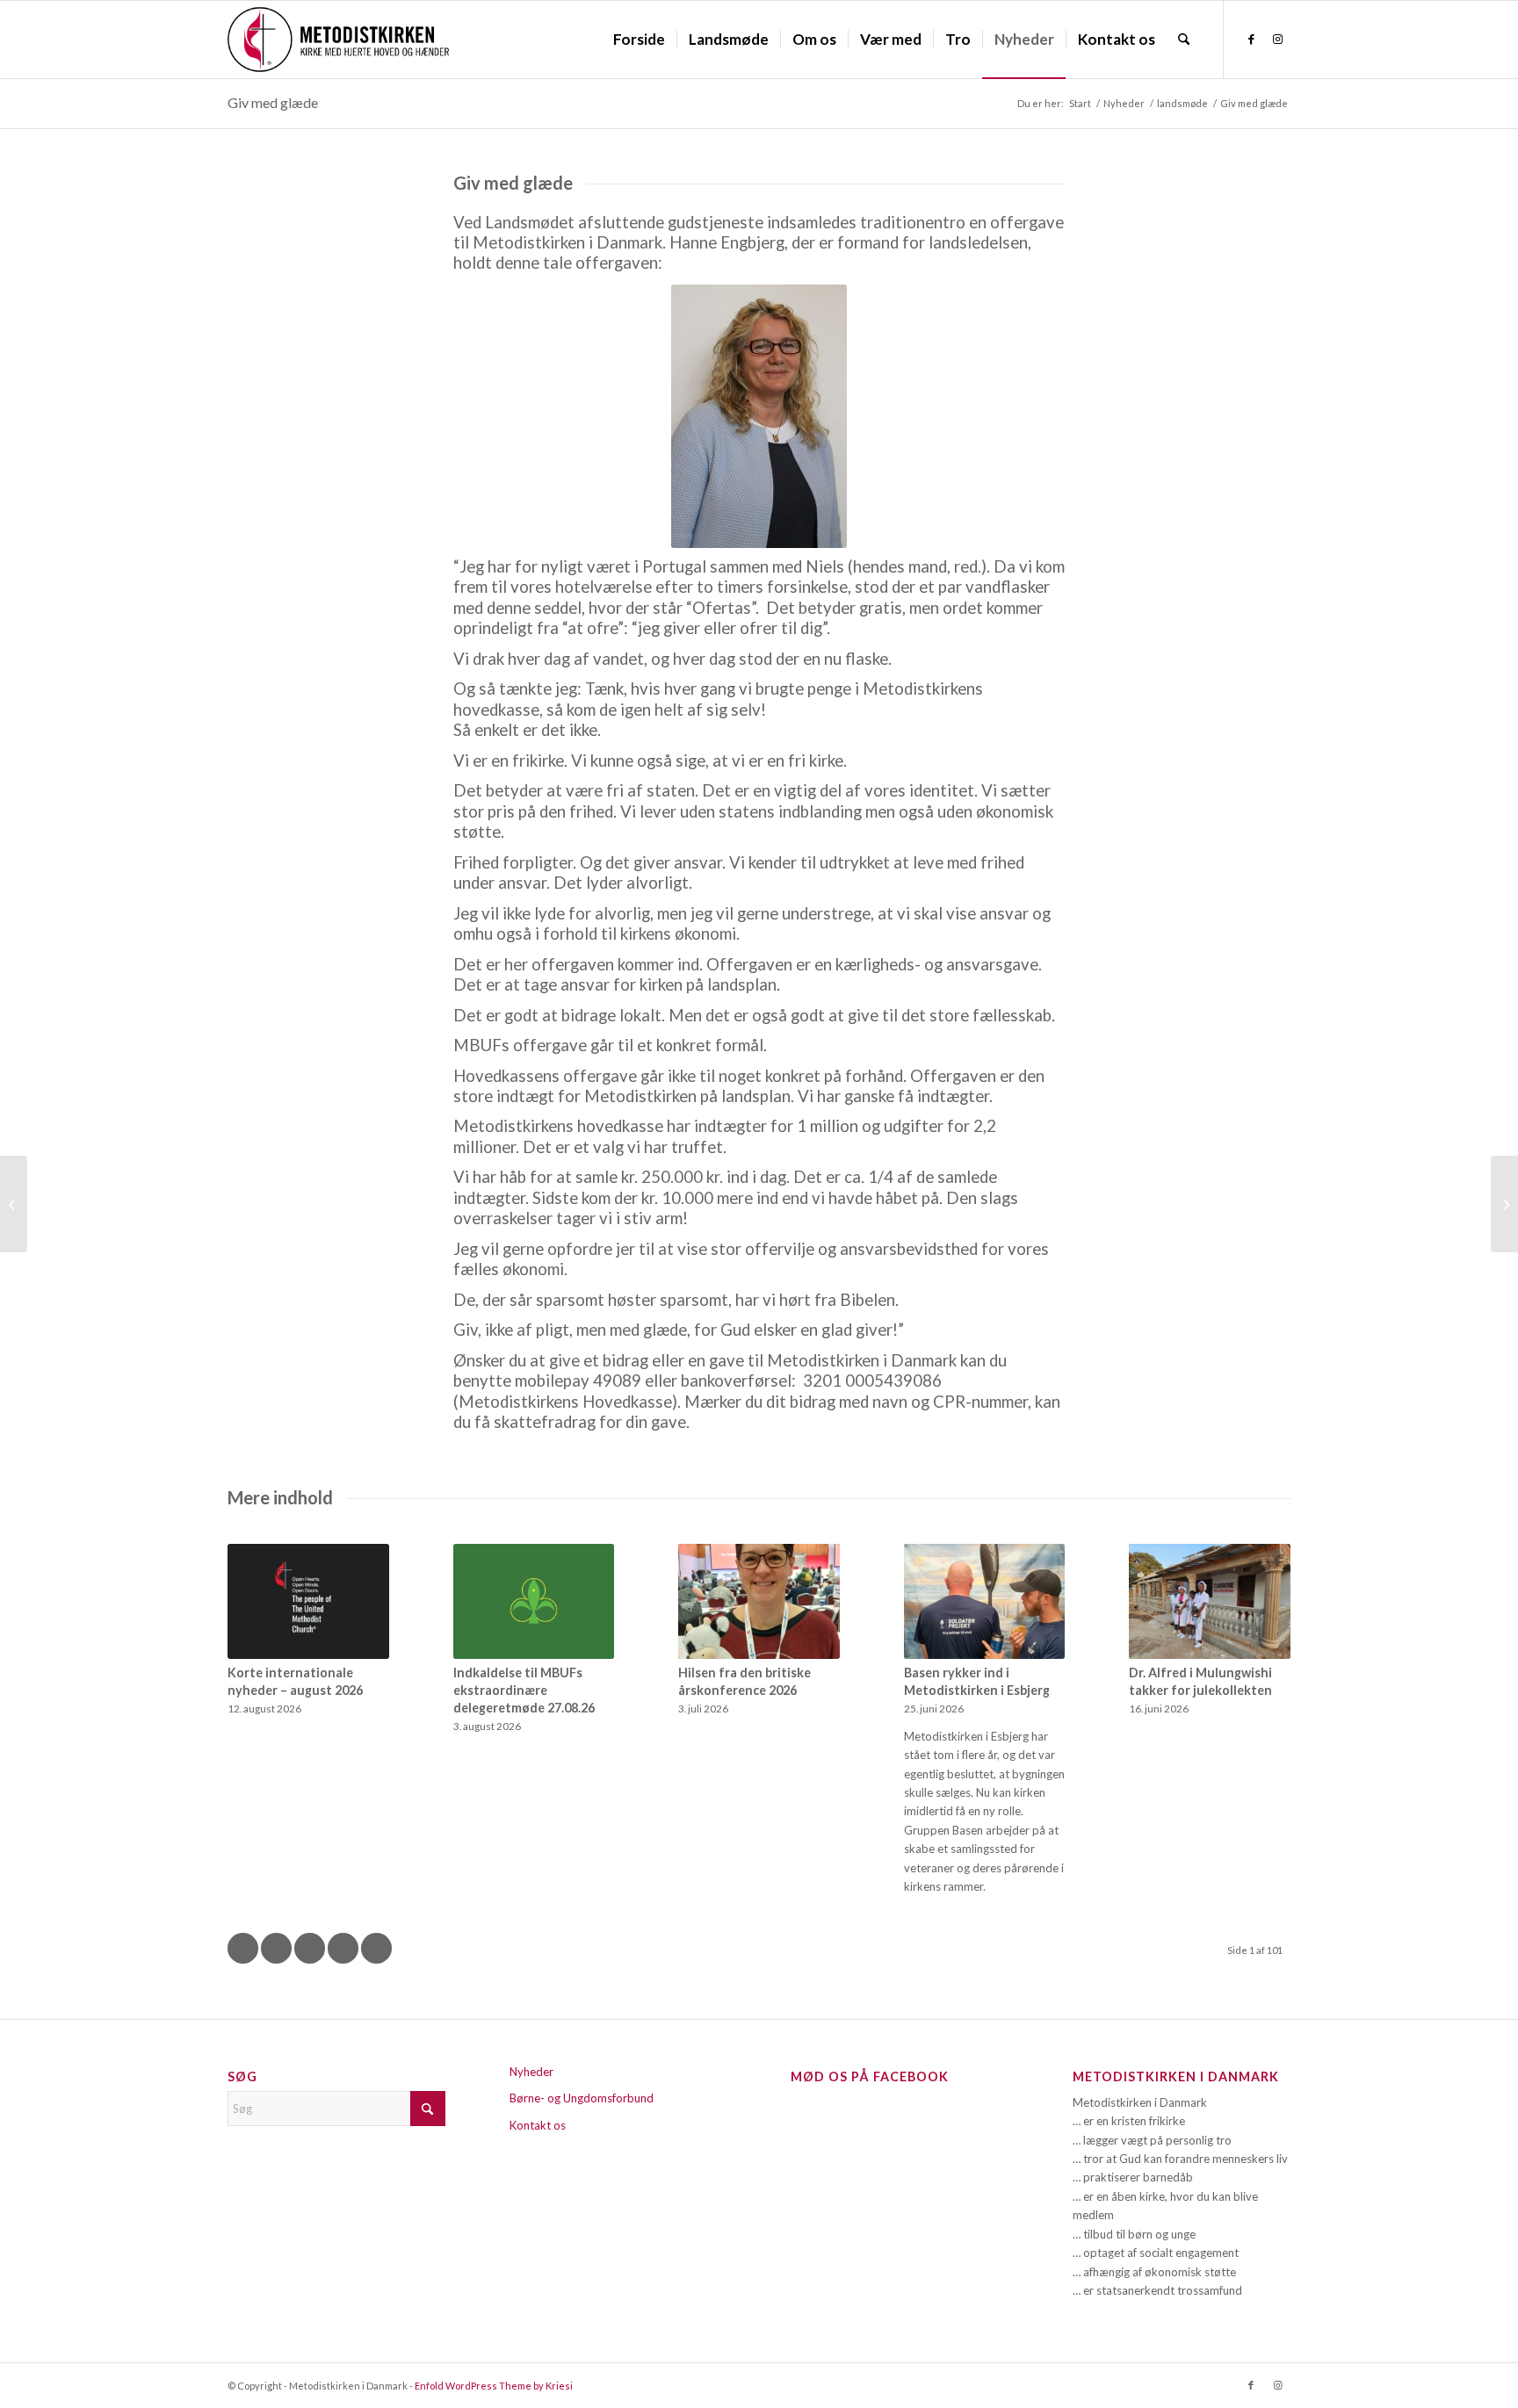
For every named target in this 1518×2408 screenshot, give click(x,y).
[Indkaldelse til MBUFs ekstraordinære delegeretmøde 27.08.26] (534, 1601)
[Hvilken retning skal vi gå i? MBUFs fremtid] (1504, 1204)
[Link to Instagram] (1277, 39)
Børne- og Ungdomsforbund (582, 2098)
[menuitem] (639, 40)
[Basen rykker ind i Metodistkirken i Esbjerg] (985, 1601)
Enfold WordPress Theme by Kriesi (494, 2386)
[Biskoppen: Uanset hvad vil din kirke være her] (14, 1204)
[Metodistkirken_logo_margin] (338, 40)
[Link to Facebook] (1251, 39)
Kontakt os (538, 2125)
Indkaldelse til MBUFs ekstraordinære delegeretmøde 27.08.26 (524, 1690)
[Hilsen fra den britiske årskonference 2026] (759, 1601)
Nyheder (531, 2072)
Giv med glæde (273, 102)
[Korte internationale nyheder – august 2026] (308, 1601)
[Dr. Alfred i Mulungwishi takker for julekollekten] (1210, 1601)
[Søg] (1184, 40)
